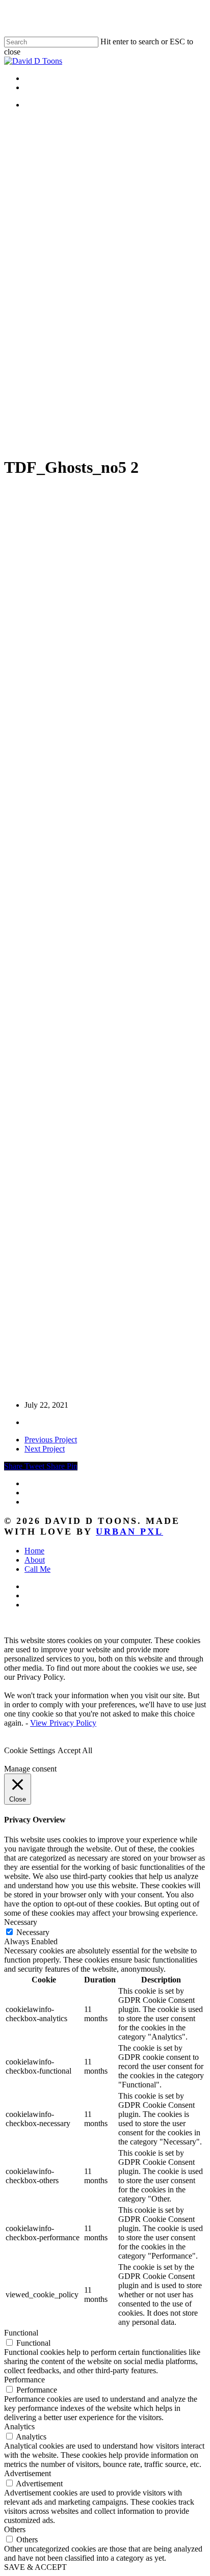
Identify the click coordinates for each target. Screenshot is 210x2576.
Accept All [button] (75, 1750)
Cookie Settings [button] (30, 1750)
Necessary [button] (21, 1922)
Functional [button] (21, 2333)
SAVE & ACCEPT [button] (35, 2567)
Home (34, 1551)
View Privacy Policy (63, 1723)
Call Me (37, 1569)
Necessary (33, 1932)
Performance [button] (24, 2380)
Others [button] (15, 2529)
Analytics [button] (19, 2426)
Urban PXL (129, 1532)
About (35, 1560)
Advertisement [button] (28, 2473)
